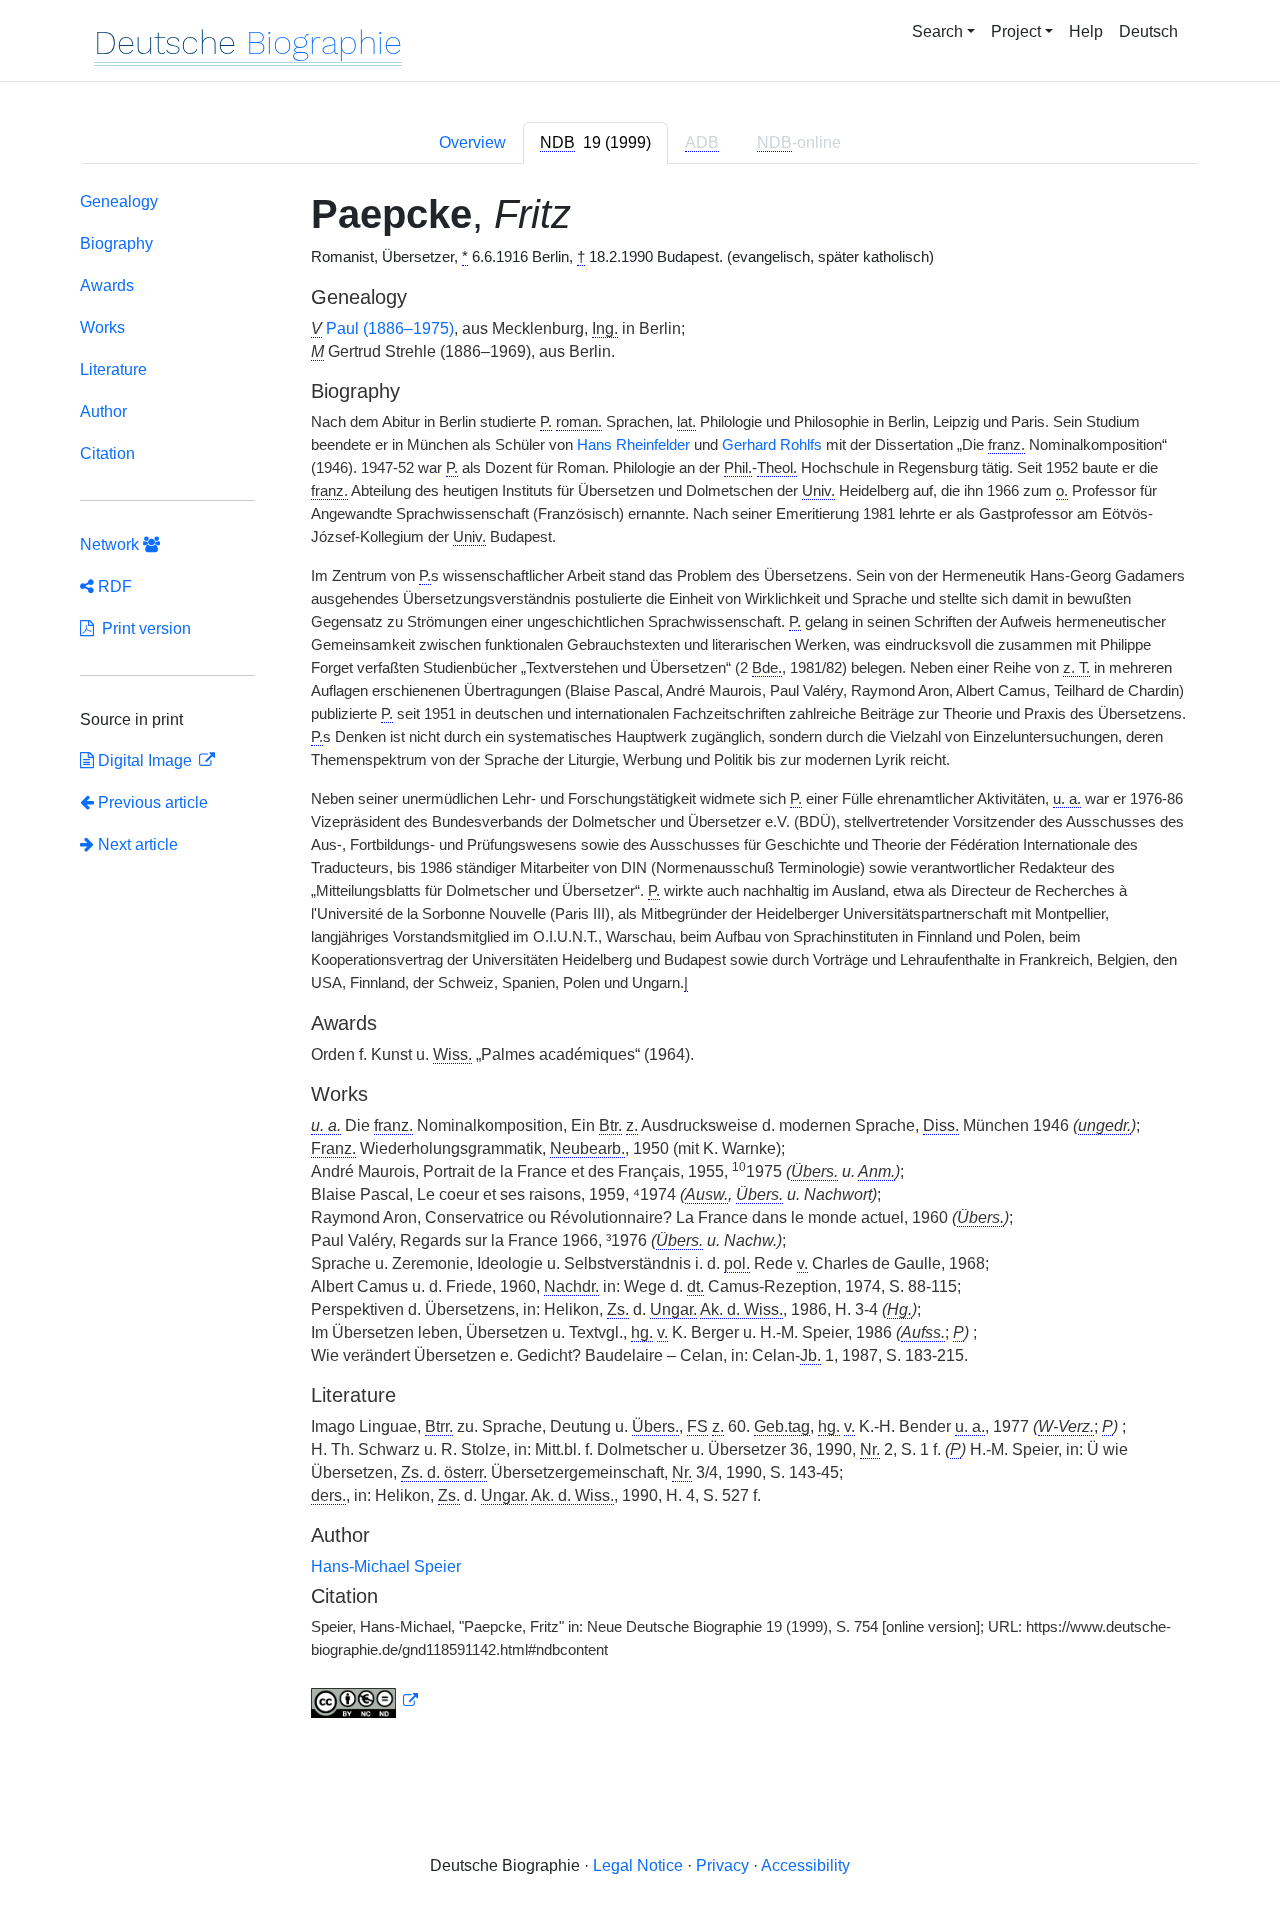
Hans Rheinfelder (633, 445)
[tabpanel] (640, 959)
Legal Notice (638, 1865)
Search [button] (937, 31)
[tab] (595, 143)
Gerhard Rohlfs (772, 445)
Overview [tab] (472, 142)
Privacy (722, 1865)
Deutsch (1148, 31)
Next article (136, 844)
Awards (107, 285)
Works (102, 327)
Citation (107, 453)
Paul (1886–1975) (390, 328)
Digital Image (145, 760)
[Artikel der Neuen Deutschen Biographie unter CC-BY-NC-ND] (365, 1701)
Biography (116, 243)
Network (111, 544)
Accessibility (805, 1865)
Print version (142, 628)
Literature (113, 369)
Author (103, 411)
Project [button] (1016, 31)
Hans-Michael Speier (386, 1566)
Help (1086, 31)
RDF (113, 586)
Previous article (153, 802)
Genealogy (119, 201)
